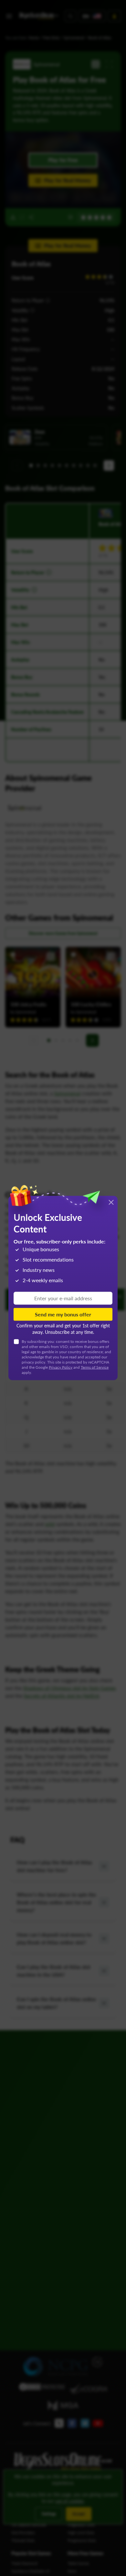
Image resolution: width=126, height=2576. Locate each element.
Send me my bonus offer (63, 1314)
